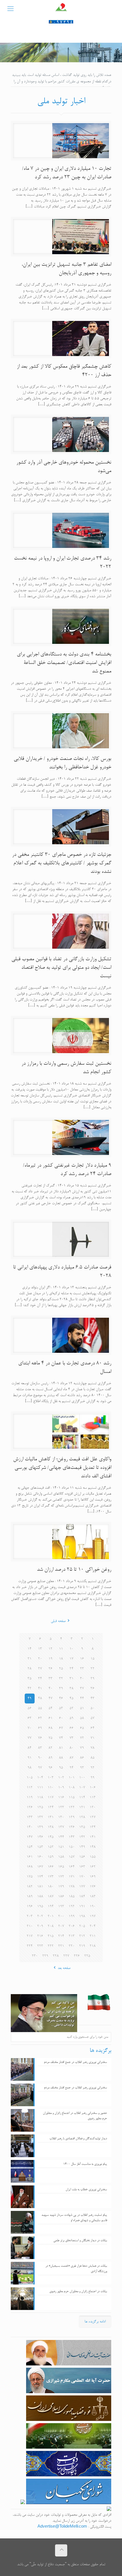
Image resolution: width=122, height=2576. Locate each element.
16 (82, 1659)
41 (40, 1689)
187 (51, 1897)
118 (40, 1798)
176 (93, 1887)
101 (72, 1778)
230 (35, 1956)
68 (51, 1728)
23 (82, 1669)
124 (51, 1807)
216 (40, 1936)
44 (82, 1699)
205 (82, 1926)
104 (40, 1778)
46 (61, 1699)
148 (93, 1847)
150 (72, 1847)
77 (30, 1738)
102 (61, 1778)
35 (30, 1679)
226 (77, 1956)
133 (30, 1817)
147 (30, 1837)
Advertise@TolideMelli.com (62, 2527)
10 (71, 1649)
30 (82, 1679)
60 (61, 1718)
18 (61, 1659)
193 (61, 1907)
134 (93, 1827)
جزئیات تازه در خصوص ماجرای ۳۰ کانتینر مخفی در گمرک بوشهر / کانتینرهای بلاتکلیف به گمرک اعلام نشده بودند (62, 863)
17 (71, 1659)
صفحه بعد (64, 1968)
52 (71, 1708)
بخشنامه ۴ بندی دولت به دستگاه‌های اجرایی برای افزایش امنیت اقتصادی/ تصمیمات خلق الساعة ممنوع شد (64, 663)
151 (61, 1847)
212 (82, 1936)
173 (51, 1877)
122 (72, 1807)
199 (72, 1916)
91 (30, 1758)
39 (61, 1689)
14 (30, 1649)
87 (71, 1758)
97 (40, 1768)
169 (93, 1877)
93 (82, 1768)
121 (82, 1807)
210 (30, 1926)
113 (93, 1798)
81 (61, 1748)
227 (66, 1956)
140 (30, 1827)
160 (40, 1857)
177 (82, 1887)
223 (40, 1946)
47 (51, 1699)
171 (72, 1877)
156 (82, 1857)
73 (71, 1738)
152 (51, 1847)
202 (40, 1916)
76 (40, 1738)
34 (40, 1679)
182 (30, 1887)
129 (72, 1817)
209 (40, 1926)
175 (30, 1877)
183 (93, 1897)
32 (61, 1679)
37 (82, 1689)
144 (61, 1837)
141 (93, 1837)
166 (51, 1867)
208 (51, 1926)
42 (30, 1689)
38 (71, 1689)
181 (40, 1887)
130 (61, 1817)
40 (51, 1689)
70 (30, 1728)
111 (40, 1788)
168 (30, 1867)
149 (82, 1847)
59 (71, 1718)
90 (40, 1758)
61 (51, 1718)
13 (40, 1649)
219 (82, 1946)
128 (82, 1817)
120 (93, 1807)
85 (92, 1758)
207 (61, 1926)
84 (30, 1748)
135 (82, 1827)
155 (93, 1857)
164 (72, 1867)
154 (30, 1847)
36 (92, 1689)
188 (40, 1897)
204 (93, 1926)
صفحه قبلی (58, 1621)
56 (30, 1708)
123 (61, 1807)
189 (30, 1897)
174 (40, 1877)
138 (51, 1827)
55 (40, 1708)
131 (51, 1817)
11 (61, 1649)
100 (82, 1778)
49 (30, 1699)
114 (82, 1798)
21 (30, 1659)
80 (71, 1748)
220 (72, 1946)
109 (61, 1788)
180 (51, 1887)
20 (40, 1659)
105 (30, 1778)
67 (61, 1728)
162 (93, 1867)
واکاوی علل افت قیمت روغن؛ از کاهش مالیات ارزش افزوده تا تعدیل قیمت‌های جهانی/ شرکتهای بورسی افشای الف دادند (62, 1468)
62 (40, 1718)
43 (92, 1699)
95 (61, 1768)
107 (82, 1788)
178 (72, 1887)
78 (92, 1748)
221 (61, 1946)
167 (40, 1867)
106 (93, 1788)
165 (61, 1867)
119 (30, 1798)
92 (92, 1768)
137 (61, 1827)
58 (82, 1718)
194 (51, 1907)
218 (93, 1946)
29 (92, 1679)
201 (51, 1916)
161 (30, 1857)
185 (72, 1897)
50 (92, 1708)
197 (93, 1916)
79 (82, 1748)
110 (51, 1788)
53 (61, 1708)
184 (82, 1897)
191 (82, 1907)
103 (51, 1778)
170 (82, 1877)
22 (92, 1669)
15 (92, 1659)
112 (30, 1788)
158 (61, 1857)
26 (51, 1669)
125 (40, 1807)
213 (72, 1936)
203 (30, 1916)
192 (72, 1907)
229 (45, 1956)
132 (40, 1817)
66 (71, 1728)
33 (51, 1679)
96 (51, 1768)
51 (82, 1708)
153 (40, 1847)
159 (51, 1857)
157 (72, 1857)
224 (30, 1946)
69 (40, 1728)
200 (61, 1916)
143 (72, 1837)
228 (56, 1956)
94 (71, 1768)
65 (82, 1728)
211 (93, 1936)
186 (61, 1897)
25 (61, 1669)
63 (30, 1718)
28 (30, 1669)
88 (61, 1758)
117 (51, 1798)
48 (40, 1699)
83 (40, 1748)
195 (40, 1907)
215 (51, 1936)
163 (82, 1867)
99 (92, 1778)
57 (92, 1718)
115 (72, 1798)
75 (51, 1738)
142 (82, 1837)
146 (40, 1837)
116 (61, 1798)
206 (72, 1926)
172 (61, 1877)
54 (51, 1708)
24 (71, 1669)
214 (61, 1936)
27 (40, 1669)
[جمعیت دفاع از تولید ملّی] (61, 10)
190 (93, 1907)
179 (61, 1887)
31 (71, 1679)
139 (40, 1827)
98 (30, 1768)
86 (82, 1758)
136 (72, 1827)
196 (30, 1907)
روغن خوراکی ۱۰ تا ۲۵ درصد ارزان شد (74, 1570)
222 (51, 1946)
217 (30, 1936)
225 (87, 1956)
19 (51, 1659)
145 (51, 1837)
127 (93, 1817)
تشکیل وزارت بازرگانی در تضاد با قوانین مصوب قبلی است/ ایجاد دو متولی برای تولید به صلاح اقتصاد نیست (61, 968)
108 (72, 1788)
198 (82, 1916)
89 (51, 1758)
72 (82, 1738)
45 (71, 1699)
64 (92, 1728)
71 (92, 1738)
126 (30, 1807)
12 (51, 1649)
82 (51, 1748)
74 (61, 1738)
